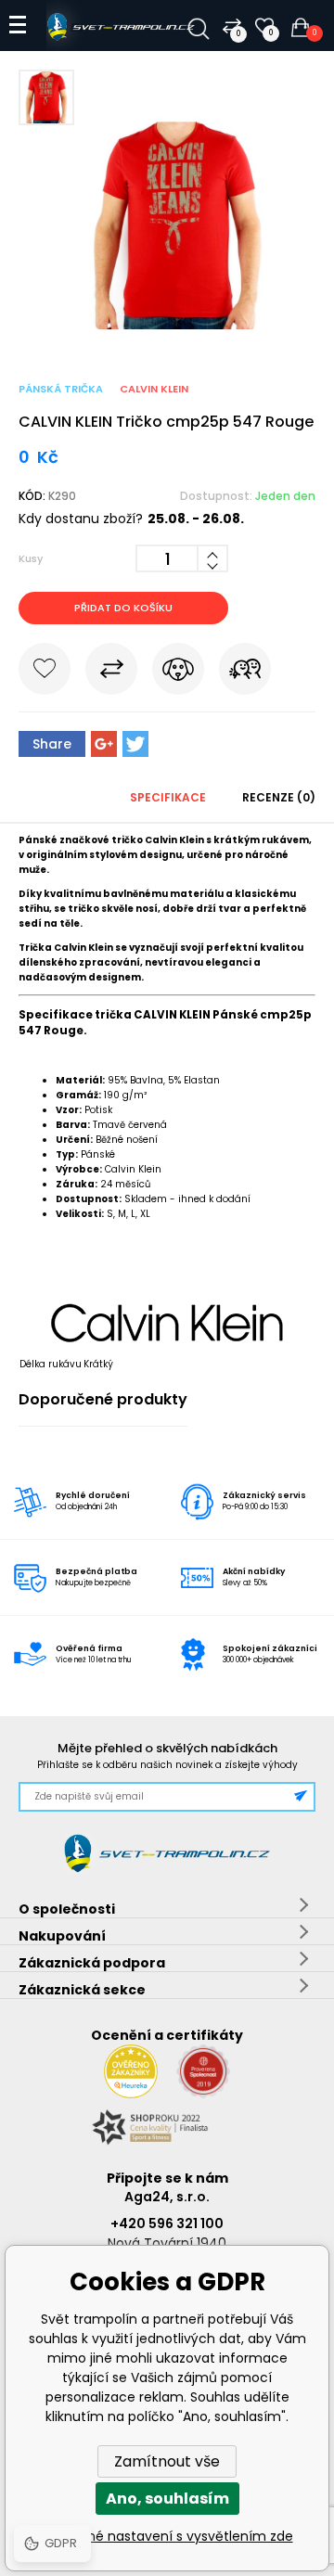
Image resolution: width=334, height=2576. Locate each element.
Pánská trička (61, 389)
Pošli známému (245, 673)
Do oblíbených (45, 673)
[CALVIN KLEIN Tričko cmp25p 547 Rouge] (167, 325)
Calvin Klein (154, 389)
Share (52, 744)
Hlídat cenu (178, 673)
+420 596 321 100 (167, 2224)
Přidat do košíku (123, 608)
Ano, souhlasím (167, 2499)
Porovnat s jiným (111, 673)
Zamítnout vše (167, 2461)
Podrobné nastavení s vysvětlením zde (167, 2536)
